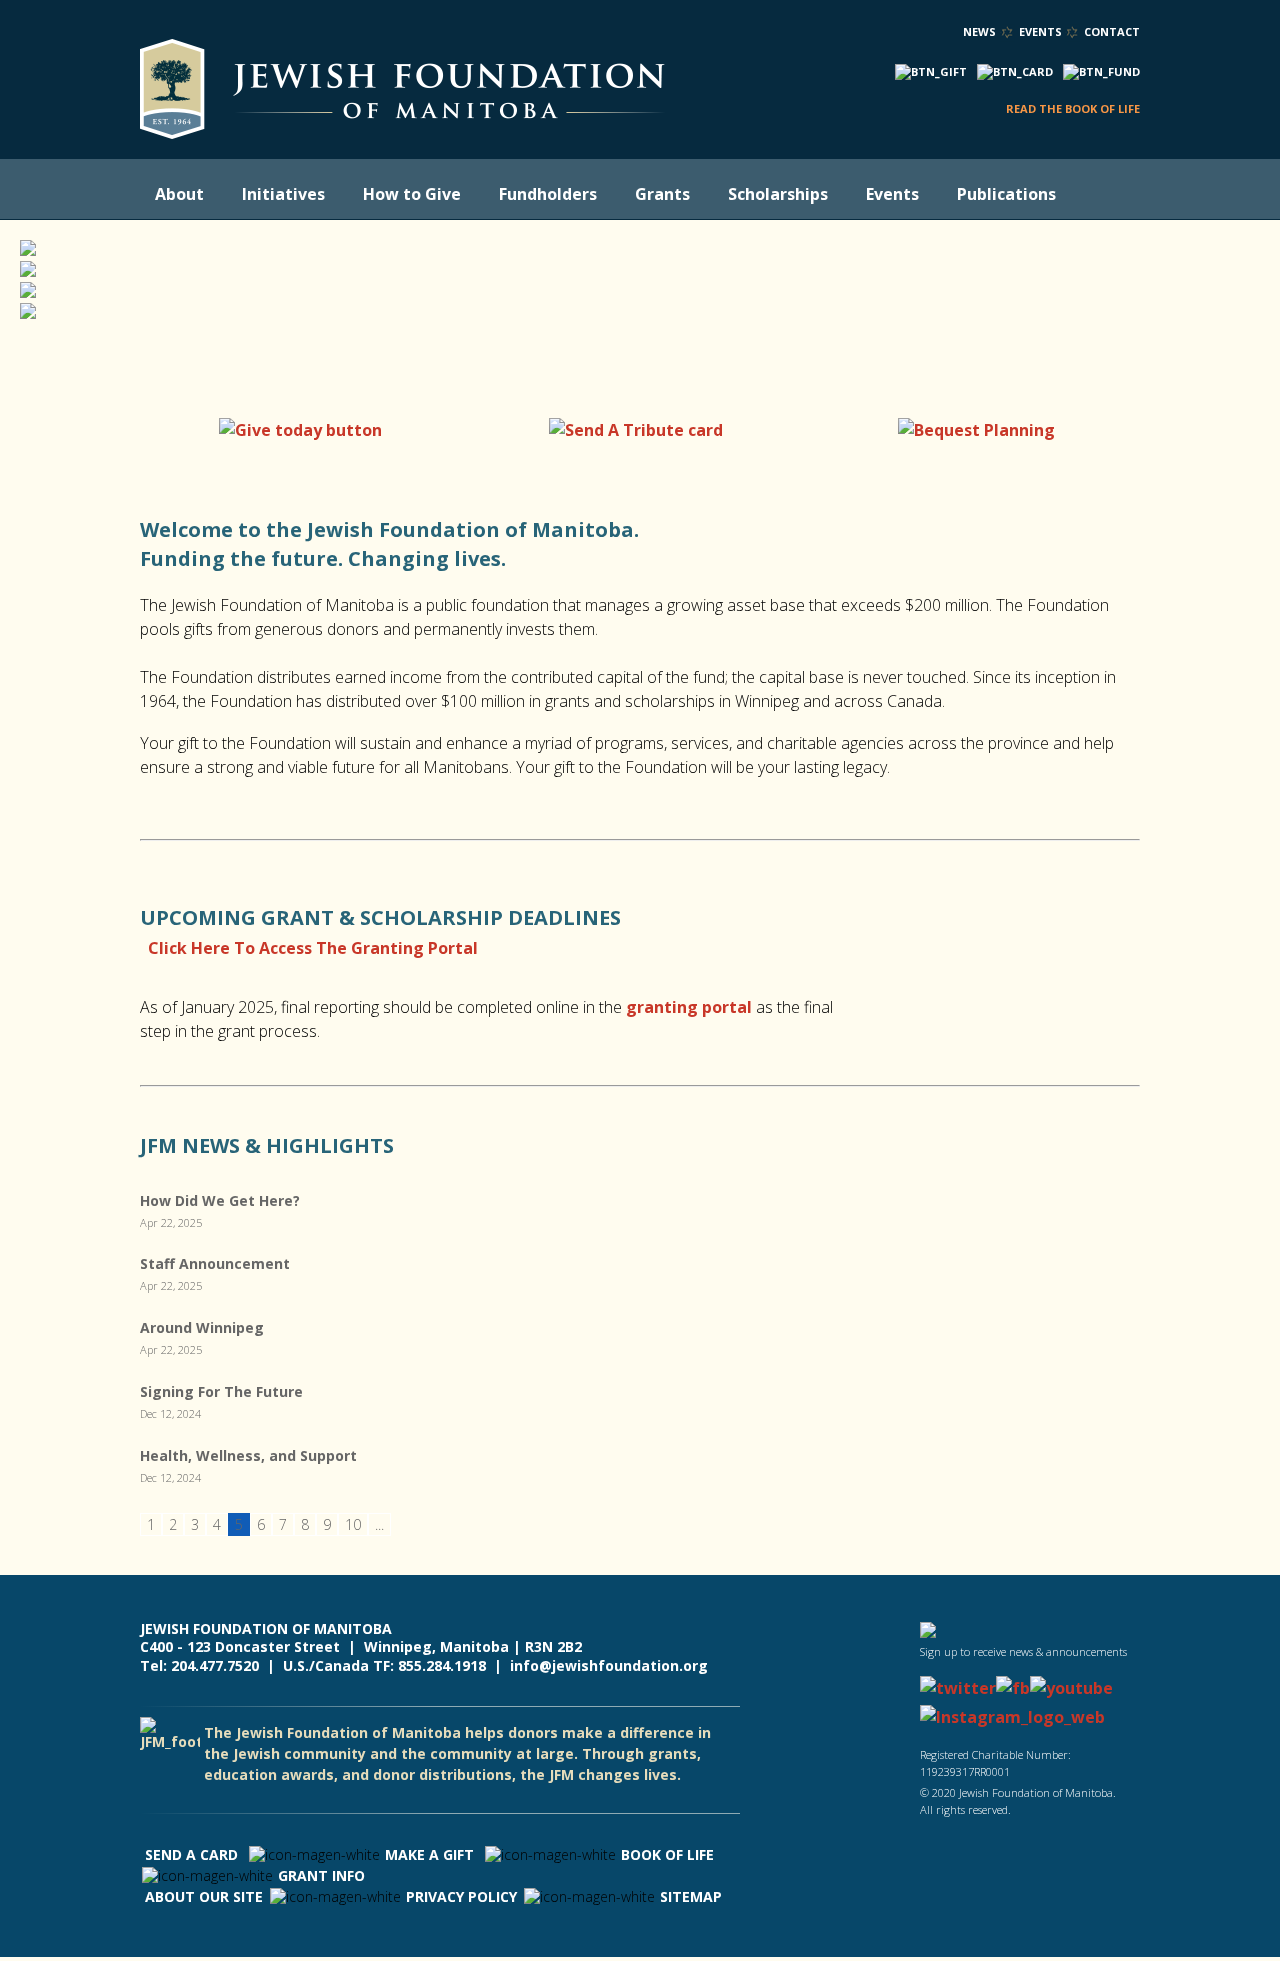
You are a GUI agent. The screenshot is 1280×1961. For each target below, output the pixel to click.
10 (353, 1524)
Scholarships (778, 194)
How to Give (412, 194)
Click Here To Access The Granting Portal (313, 948)
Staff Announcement (215, 1263)
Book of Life (667, 1854)
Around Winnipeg (202, 1327)
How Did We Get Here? (220, 1200)
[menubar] (615, 194)
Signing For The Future (221, 1391)
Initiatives (283, 194)
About (179, 194)
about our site (204, 1896)
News (979, 31)
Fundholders (548, 194)
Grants (662, 194)
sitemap (691, 1896)
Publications (1006, 194)
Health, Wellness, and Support (248, 1455)
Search (1101, 195)
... (379, 1524)
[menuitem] (183, 194)
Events (1040, 31)
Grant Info (321, 1875)
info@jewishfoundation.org (609, 1665)
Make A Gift (429, 1854)
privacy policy (461, 1896)
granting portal (689, 1007)
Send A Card (191, 1854)
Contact (1112, 31)
